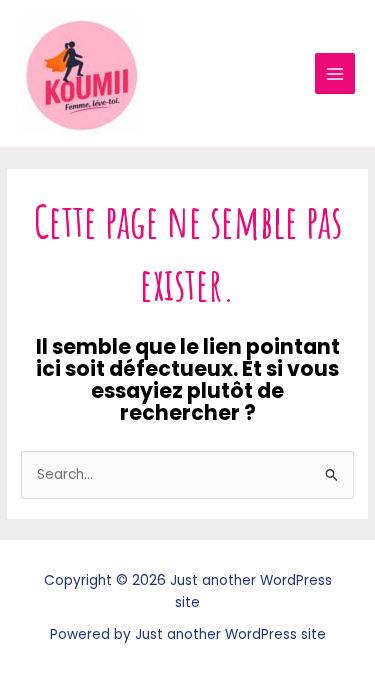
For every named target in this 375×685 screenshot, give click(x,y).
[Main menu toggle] (335, 73)
